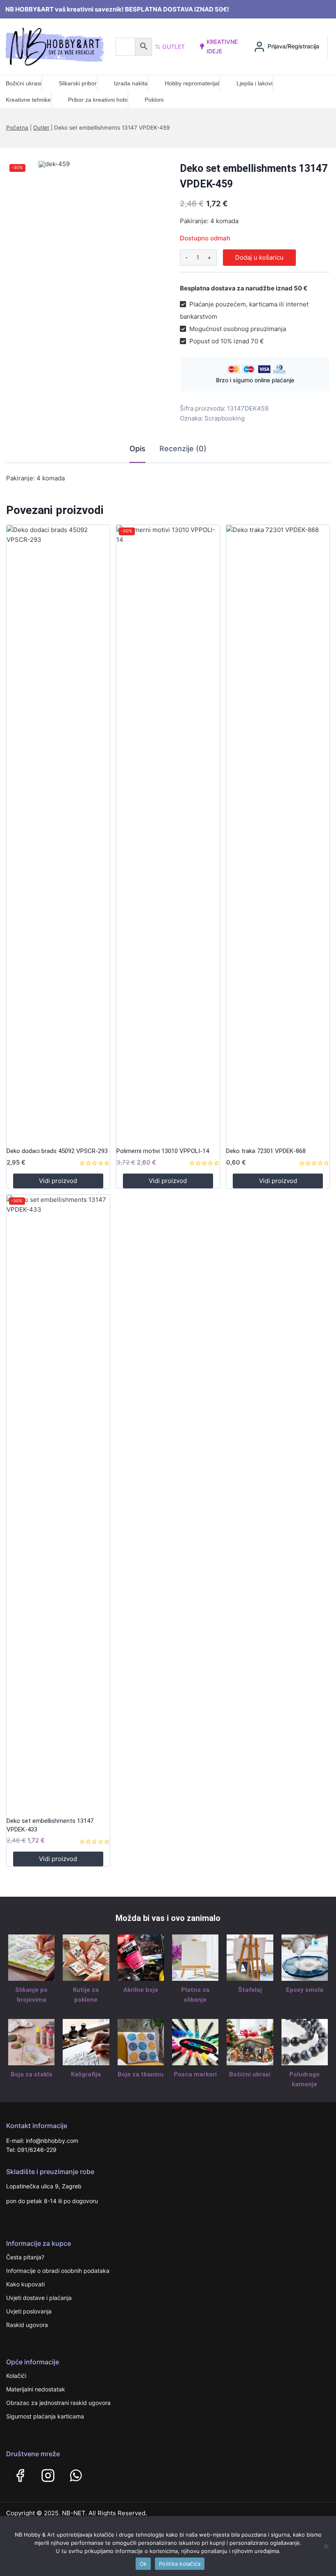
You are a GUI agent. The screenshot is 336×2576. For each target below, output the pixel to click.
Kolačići (16, 2376)
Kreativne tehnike (28, 100)
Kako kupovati (25, 2284)
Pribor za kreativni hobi (98, 100)
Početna (17, 128)
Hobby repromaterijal (192, 83)
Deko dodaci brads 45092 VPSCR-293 (57, 1151)
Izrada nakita (131, 83)
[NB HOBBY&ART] (55, 47)
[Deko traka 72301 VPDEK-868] (278, 833)
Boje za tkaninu (141, 2074)
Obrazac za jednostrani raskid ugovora (58, 2403)
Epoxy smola (305, 1990)
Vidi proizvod (58, 1181)
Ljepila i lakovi (254, 83)
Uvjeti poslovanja (29, 2311)
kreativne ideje (222, 46)
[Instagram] (48, 2476)
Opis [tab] (137, 449)
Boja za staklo (32, 2074)
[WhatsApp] (76, 2476)
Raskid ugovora (27, 2325)
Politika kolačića (180, 2564)
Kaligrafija (86, 2074)
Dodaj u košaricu (259, 257)
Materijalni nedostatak (36, 2389)
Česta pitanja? (25, 2257)
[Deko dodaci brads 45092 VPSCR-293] (58, 833)
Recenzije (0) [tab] (183, 449)
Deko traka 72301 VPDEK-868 (266, 1151)
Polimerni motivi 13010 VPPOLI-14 (163, 1151)
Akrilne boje (141, 1990)
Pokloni (154, 100)
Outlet (174, 47)
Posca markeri (195, 2074)
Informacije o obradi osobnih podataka (58, 2271)
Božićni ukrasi (24, 83)
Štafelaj (250, 1990)
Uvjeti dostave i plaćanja (39, 2298)
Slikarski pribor (78, 83)
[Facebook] (20, 2476)
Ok (143, 2564)
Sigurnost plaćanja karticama (45, 2416)
